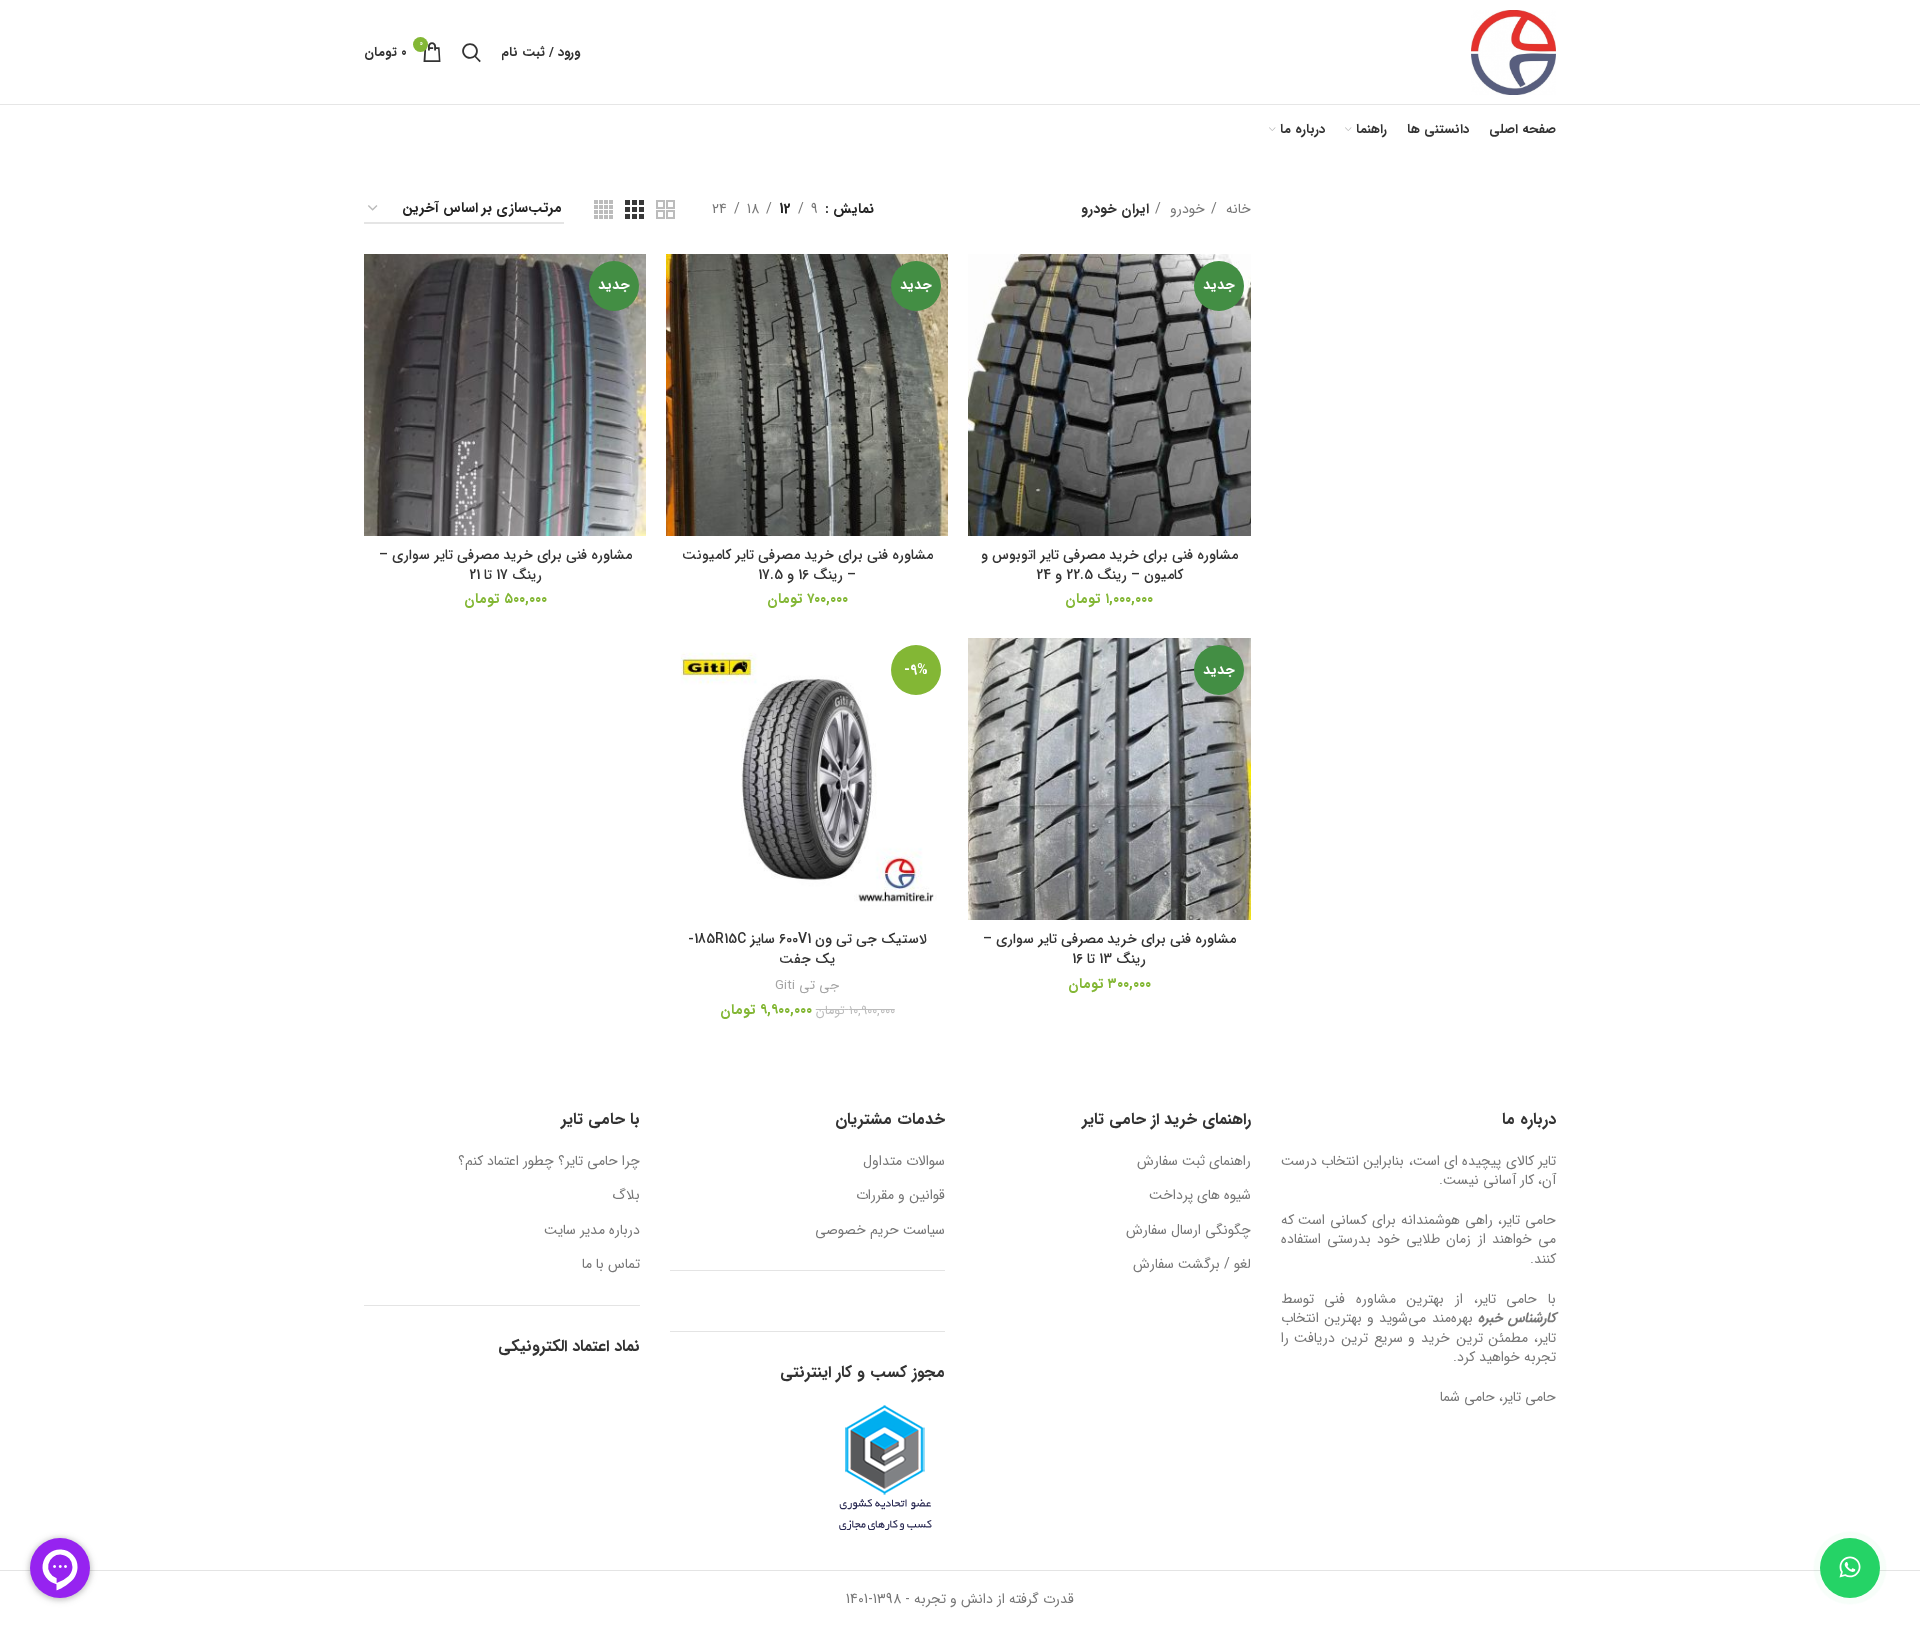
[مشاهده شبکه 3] (634, 209)
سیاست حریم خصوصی (880, 1231)
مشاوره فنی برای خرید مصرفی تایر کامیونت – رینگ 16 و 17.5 (807, 565)
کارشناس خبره (1517, 1318)
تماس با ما (611, 1265)
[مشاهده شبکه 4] (603, 209)
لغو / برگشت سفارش (1192, 1265)
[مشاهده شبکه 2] (665, 209)
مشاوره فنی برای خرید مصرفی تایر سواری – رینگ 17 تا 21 (505, 565)
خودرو (1185, 209)
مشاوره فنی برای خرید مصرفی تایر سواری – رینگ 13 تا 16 (1109, 949)
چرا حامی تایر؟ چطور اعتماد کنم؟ (549, 1162)
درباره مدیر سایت (592, 1231)
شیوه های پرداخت (1200, 1196)
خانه (1236, 209)
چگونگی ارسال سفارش (1188, 1231)
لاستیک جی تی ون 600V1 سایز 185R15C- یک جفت (807, 949)
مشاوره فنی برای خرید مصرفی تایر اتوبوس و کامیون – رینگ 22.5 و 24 (1109, 565)
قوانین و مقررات (900, 1196)
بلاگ (626, 1196)
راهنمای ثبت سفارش (1194, 1162)
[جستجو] (471, 52)
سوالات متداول (904, 1162)
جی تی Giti (807, 985)
